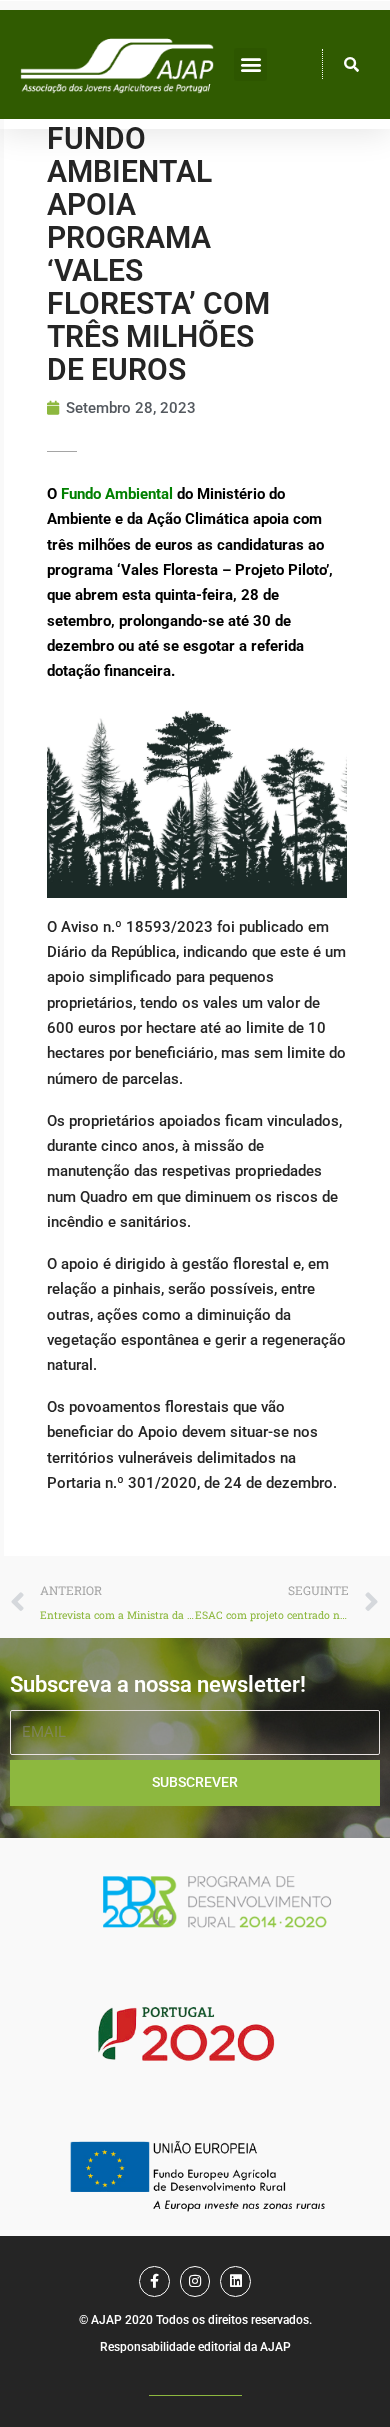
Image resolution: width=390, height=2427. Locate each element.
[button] (250, 64)
